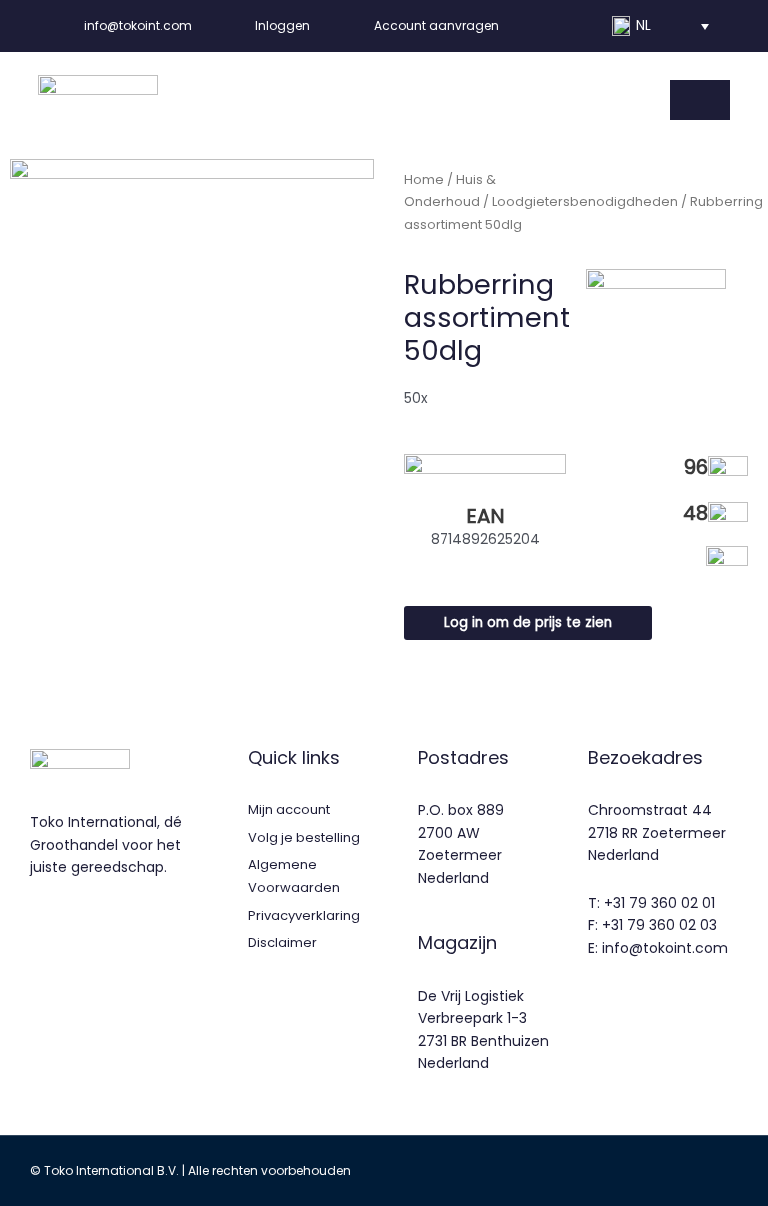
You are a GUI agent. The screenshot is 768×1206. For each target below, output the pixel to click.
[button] (660, 26)
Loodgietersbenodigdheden (585, 201)
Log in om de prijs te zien (528, 622)
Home (424, 179)
